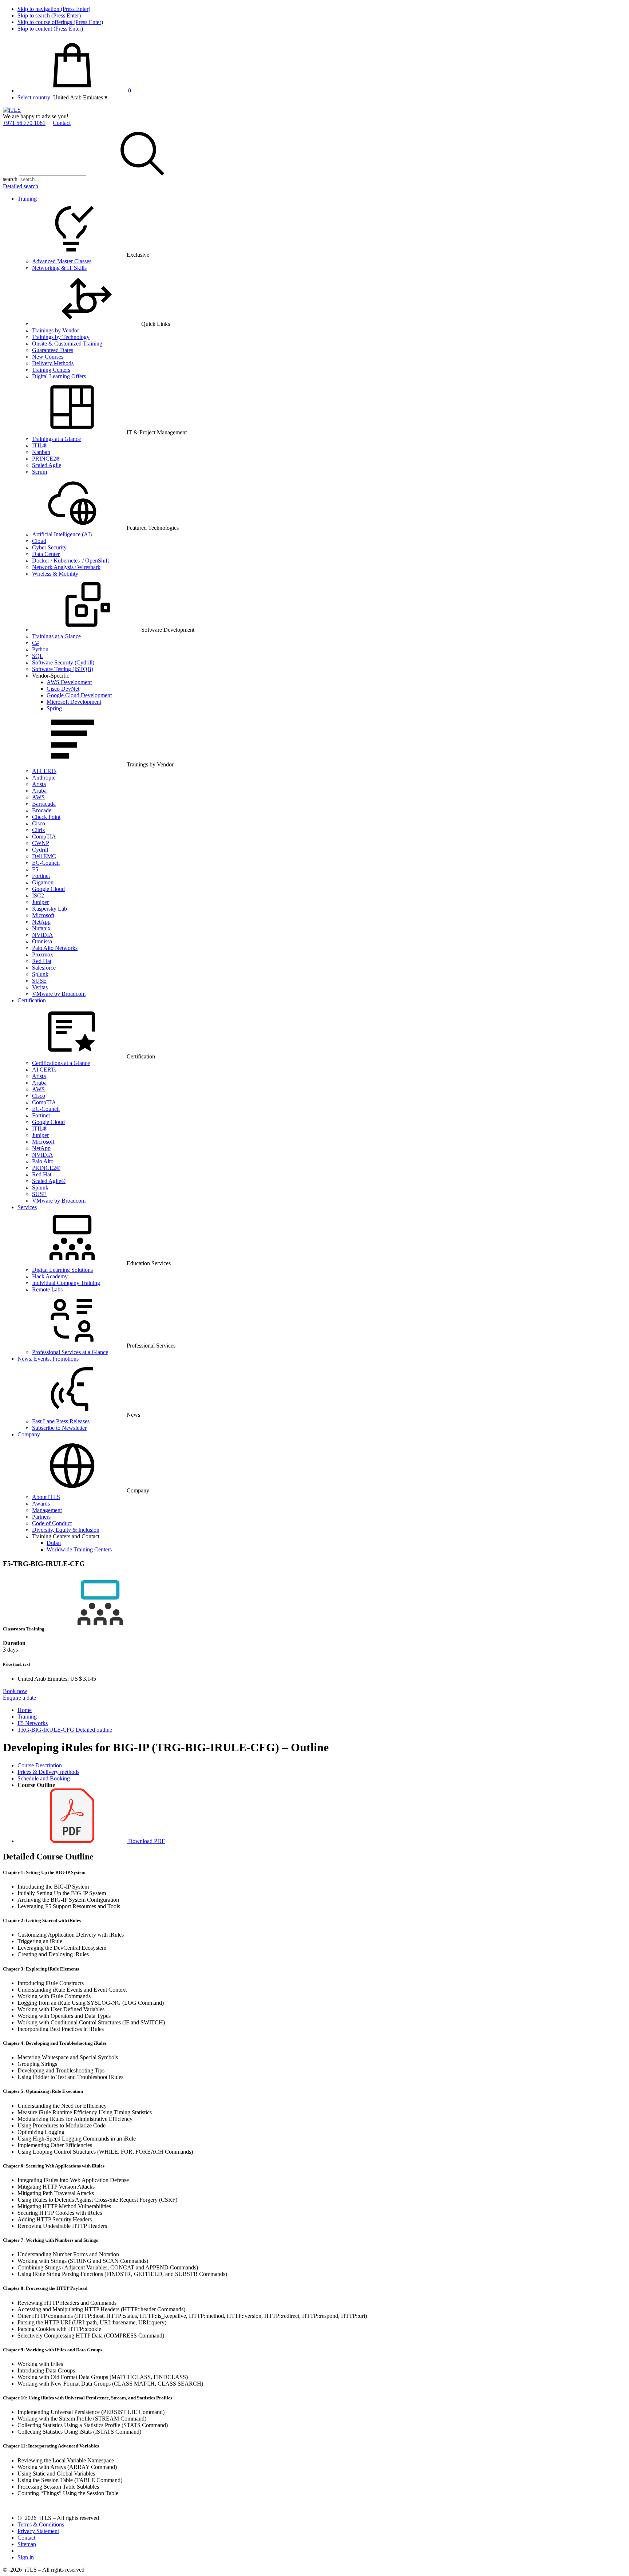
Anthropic (44, 778)
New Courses (48, 357)
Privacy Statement (38, 2531)
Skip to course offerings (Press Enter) (60, 22)
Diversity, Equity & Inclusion (66, 1530)
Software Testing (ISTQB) (63, 669)
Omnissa (42, 941)
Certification (32, 1000)
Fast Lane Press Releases (61, 1421)
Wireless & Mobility (55, 574)
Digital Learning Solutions (62, 1270)
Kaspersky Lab (50, 909)
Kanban (41, 452)
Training (27, 199)
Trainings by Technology (61, 337)
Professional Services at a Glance (70, 1352)
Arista (39, 784)
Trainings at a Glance (56, 439)
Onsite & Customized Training (67, 344)
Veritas (40, 987)
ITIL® (40, 445)
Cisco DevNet (63, 689)
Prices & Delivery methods (48, 1772)
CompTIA (44, 837)
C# (35, 643)
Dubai (54, 1543)
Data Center (46, 554)
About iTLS (46, 1497)
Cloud (39, 541)
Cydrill (40, 850)
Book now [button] (15, 1691)
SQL (38, 656)
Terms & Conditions (41, 2524)
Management (47, 1510)
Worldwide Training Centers (79, 1549)
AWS (38, 797)
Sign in (26, 2557)
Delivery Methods (53, 363)
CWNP (41, 843)
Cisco (39, 823)
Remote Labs (47, 1289)
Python (40, 649)
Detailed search (21, 186)
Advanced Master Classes (62, 261)
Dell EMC (44, 856)
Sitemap (27, 2544)
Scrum (39, 472)
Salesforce (44, 968)
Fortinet (41, 876)
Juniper (40, 902)
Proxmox (43, 954)
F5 (35, 869)
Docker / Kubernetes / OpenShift (70, 561)
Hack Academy (50, 1276)
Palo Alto (43, 1161)
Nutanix (41, 928)
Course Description (40, 1765)
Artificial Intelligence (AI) (62, 534)
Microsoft (43, 915)
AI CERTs (44, 771)
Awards (41, 1504)
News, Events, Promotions (48, 1359)
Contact (62, 123)
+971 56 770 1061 (24, 123)
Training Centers (51, 370)
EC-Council (46, 863)
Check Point (46, 817)
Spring (54, 708)
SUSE (39, 981)
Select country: (35, 97)
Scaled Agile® (49, 1181)
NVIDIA (43, 935)
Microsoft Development (74, 702)
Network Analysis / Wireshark (66, 567)
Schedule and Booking (44, 1778)
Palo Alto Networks (55, 948)
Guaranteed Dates (53, 350)
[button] (80, 97)
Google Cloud (48, 889)
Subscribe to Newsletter (59, 1428)
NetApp (41, 922)
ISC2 (38, 896)
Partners (41, 1517)
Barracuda (44, 804)
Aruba (39, 791)
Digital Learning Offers (59, 376)
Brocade (42, 810)
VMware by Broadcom (59, 994)
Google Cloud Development (79, 695)
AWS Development (69, 682)
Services (27, 1207)
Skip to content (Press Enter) (50, 29)
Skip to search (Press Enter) (49, 15)
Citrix (39, 830)
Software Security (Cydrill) (63, 662)
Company (29, 1434)
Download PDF (146, 1841)
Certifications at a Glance (61, 1063)
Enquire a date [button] (19, 1698)
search (10, 179)
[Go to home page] (12, 110)
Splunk (40, 974)
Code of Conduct (52, 1523)
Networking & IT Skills (59, 268)
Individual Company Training (66, 1283)
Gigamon (43, 882)
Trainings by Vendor (56, 330)
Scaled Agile (47, 465)
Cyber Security (49, 547)
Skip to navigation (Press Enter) (54, 9)
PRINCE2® (46, 459)
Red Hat (42, 961)
